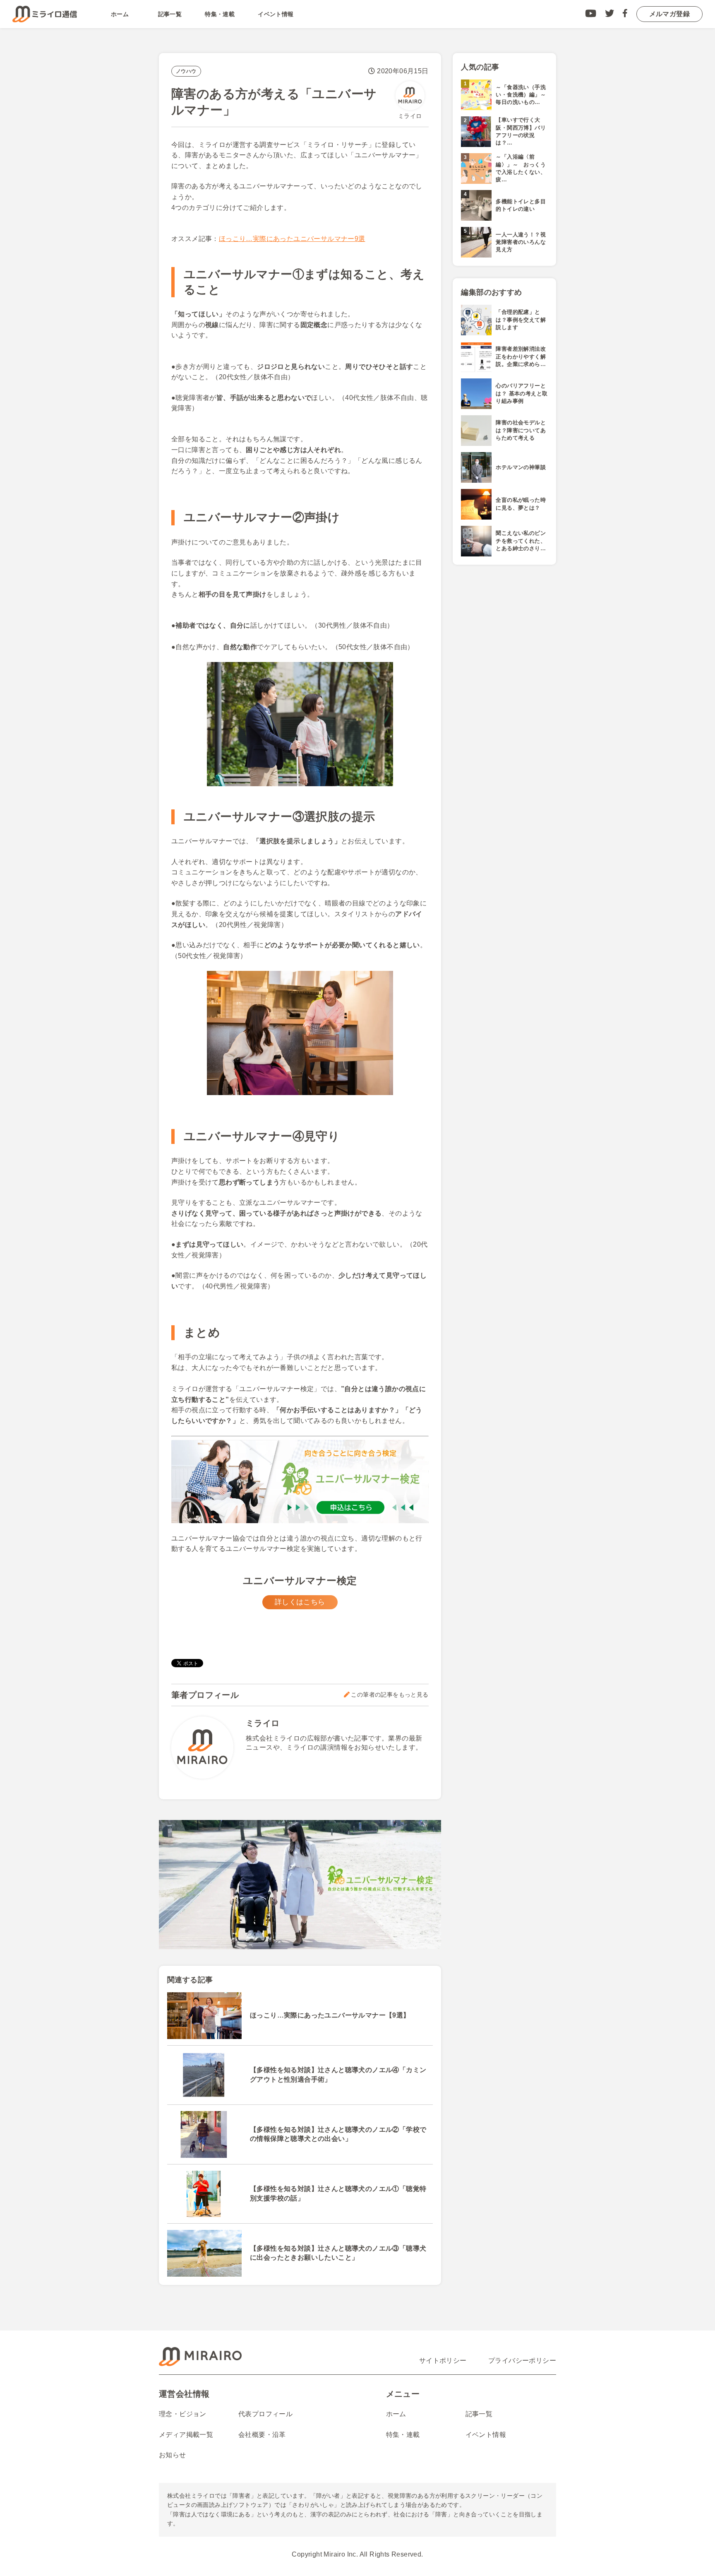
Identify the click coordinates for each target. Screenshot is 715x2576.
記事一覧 (170, 14)
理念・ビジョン (183, 2414)
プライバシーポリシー (522, 2361)
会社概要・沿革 (262, 2435)
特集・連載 (220, 14)
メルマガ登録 (669, 14)
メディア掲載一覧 (186, 2435)
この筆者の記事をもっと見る (390, 1695)
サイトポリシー (443, 2361)
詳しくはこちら (300, 1602)
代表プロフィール (265, 2414)
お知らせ (173, 2455)
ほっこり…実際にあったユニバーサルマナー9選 (292, 239)
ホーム (120, 14)
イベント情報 (276, 14)
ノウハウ (186, 71)
